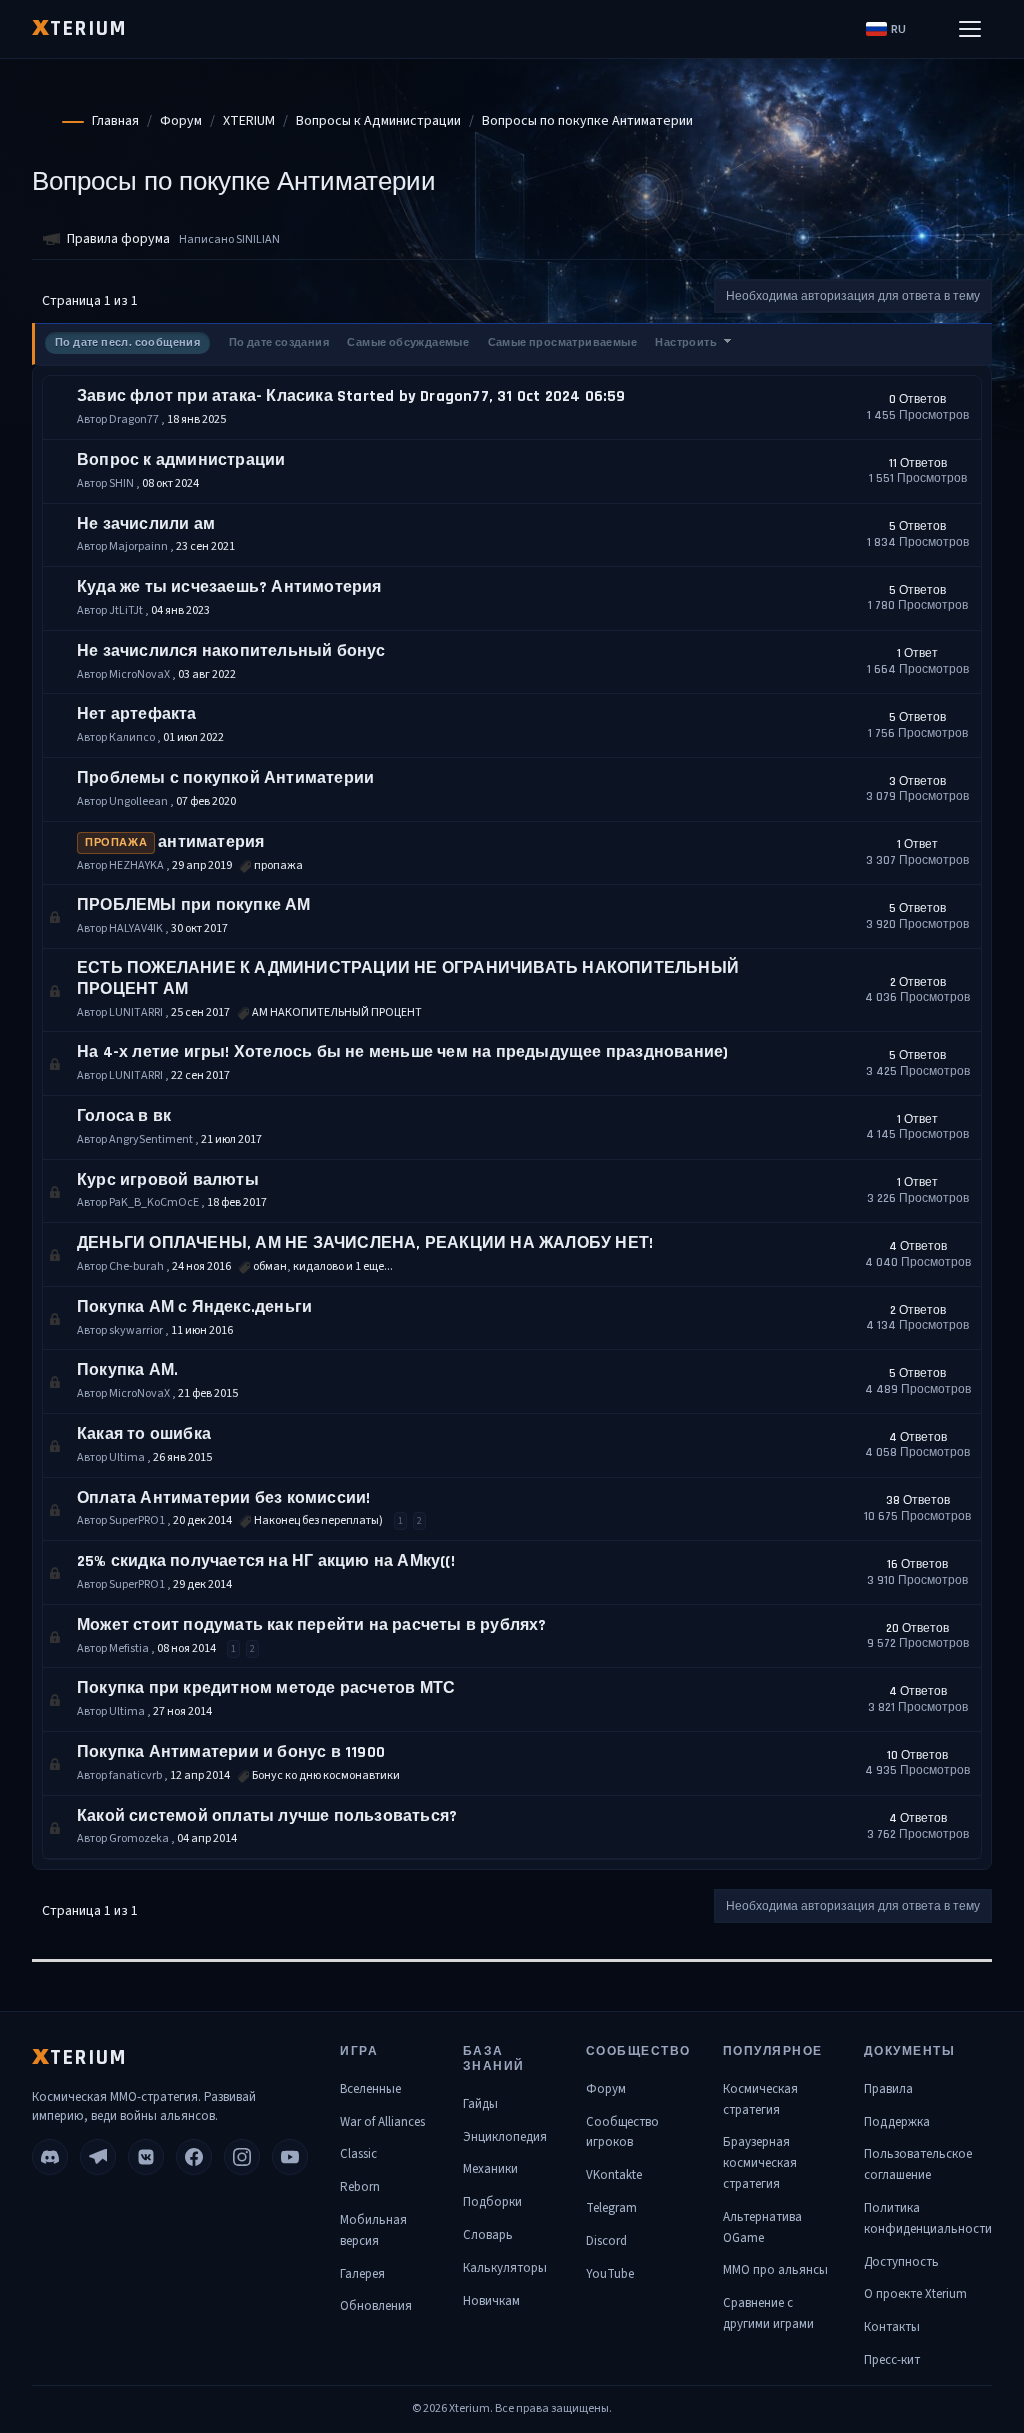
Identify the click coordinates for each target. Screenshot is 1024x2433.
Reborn (360, 2187)
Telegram (611, 2208)
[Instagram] (242, 2157)
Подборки (492, 2202)
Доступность (901, 2262)
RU (898, 29)
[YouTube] (290, 2157)
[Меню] (970, 29)
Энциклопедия (505, 2137)
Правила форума (118, 239)
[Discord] (50, 2157)
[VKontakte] (146, 2157)
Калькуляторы (505, 2268)
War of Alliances (382, 2122)
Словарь (488, 2235)
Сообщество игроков (622, 2132)
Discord (606, 2241)
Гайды (480, 2104)
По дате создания (279, 343)
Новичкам (491, 2301)
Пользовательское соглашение (918, 2164)
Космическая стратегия (760, 2099)
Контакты (892, 2327)
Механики (490, 2169)
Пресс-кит (892, 2360)
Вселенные (370, 2089)
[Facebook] (194, 2157)
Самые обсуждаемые (408, 343)
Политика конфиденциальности (928, 2218)
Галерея (362, 2274)
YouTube (610, 2274)
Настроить (687, 343)
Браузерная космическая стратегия (760, 2163)
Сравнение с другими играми (768, 2313)
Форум (606, 2089)
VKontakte (614, 2175)
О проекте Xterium (915, 2294)
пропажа (116, 843)
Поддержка (897, 2122)
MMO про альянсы (775, 2270)
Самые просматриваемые (562, 343)
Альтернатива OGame (762, 2227)
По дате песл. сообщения (127, 343)
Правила (888, 2089)
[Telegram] (98, 2157)
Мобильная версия (373, 2230)
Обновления (376, 2306)
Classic (358, 2154)
